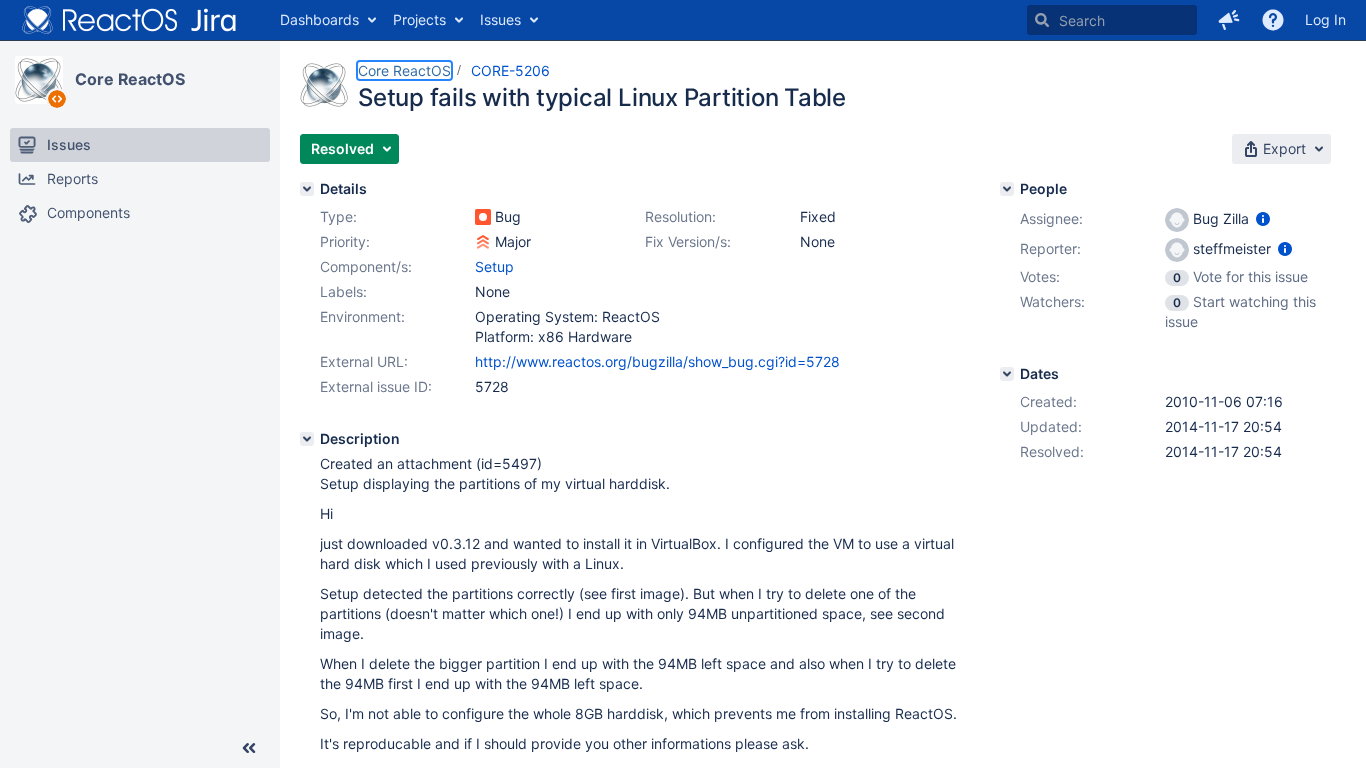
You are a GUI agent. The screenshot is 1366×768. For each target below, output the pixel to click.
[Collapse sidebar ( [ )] (249, 748)
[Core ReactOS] (39, 80)
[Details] (307, 189)
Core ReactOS (130, 79)
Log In (1325, 19)
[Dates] (1007, 374)
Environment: (362, 316)
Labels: (343, 291)
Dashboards (319, 19)
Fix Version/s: (688, 241)
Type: (338, 216)
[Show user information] (1263, 218)
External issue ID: (376, 386)
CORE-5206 (510, 70)
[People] (1007, 189)
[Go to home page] (130, 20)
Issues (500, 19)
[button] (1229, 20)
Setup (494, 266)
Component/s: (366, 266)
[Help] (1273, 20)
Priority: (345, 241)
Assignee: (1051, 218)
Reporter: (1050, 248)
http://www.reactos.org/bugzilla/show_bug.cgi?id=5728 (657, 361)
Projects (419, 19)
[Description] (307, 439)
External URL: (364, 361)
